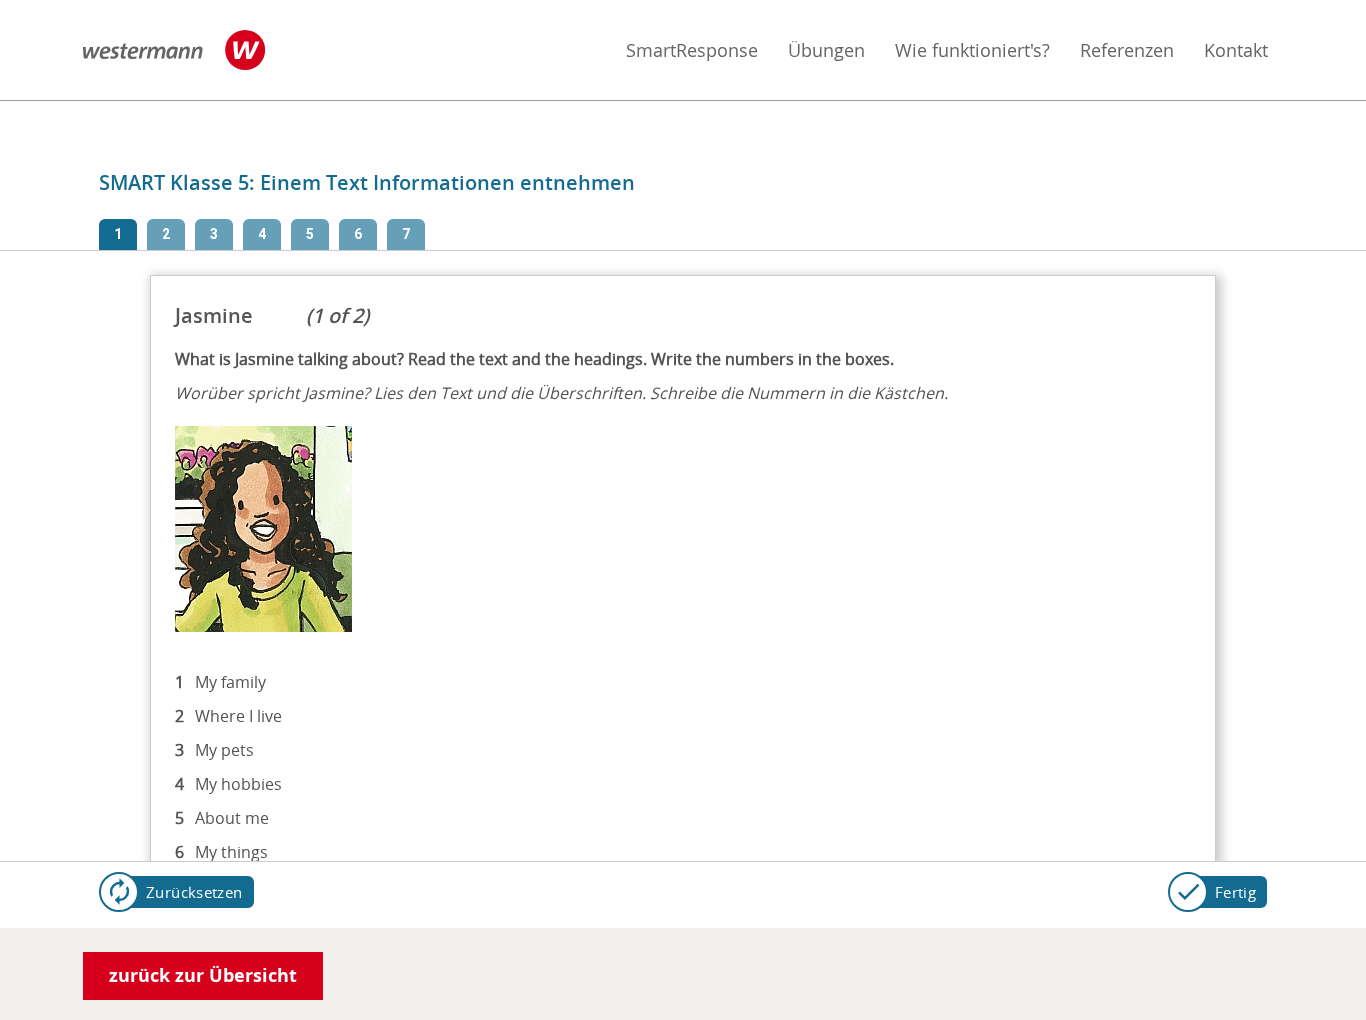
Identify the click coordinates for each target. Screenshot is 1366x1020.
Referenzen (1127, 50)
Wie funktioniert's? (972, 50)
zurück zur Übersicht (203, 975)
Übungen (826, 50)
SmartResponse (692, 50)
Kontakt (1236, 50)
